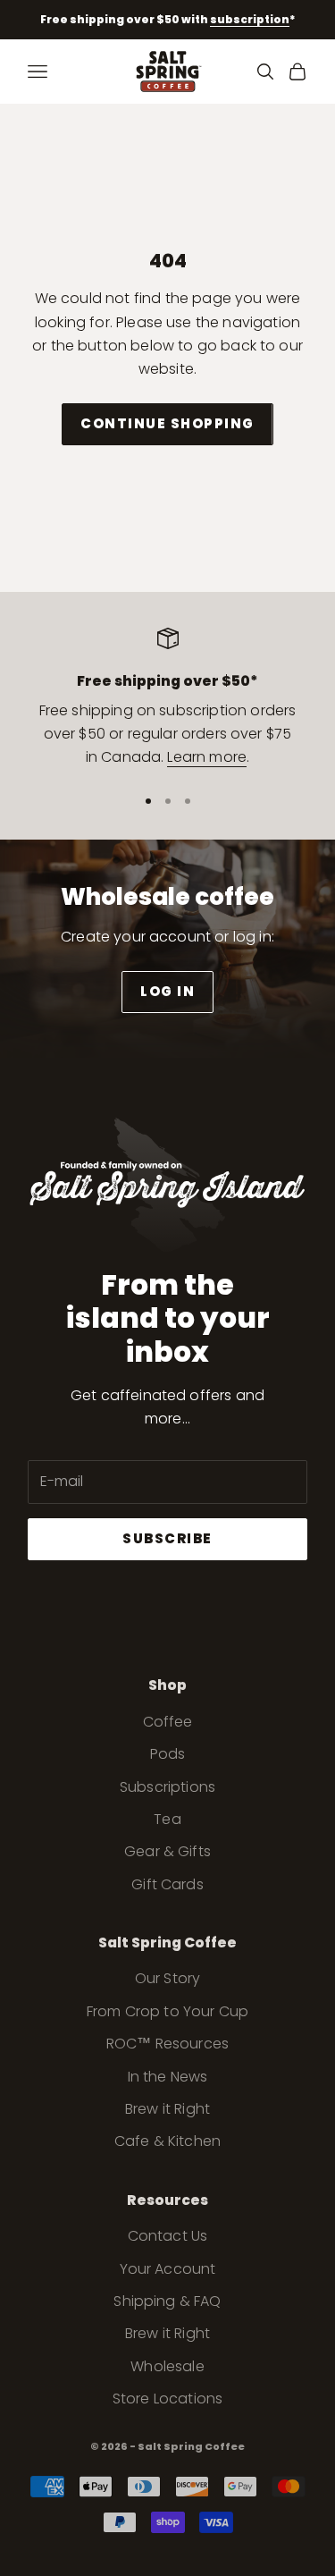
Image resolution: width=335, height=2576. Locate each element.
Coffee (168, 1722)
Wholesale (167, 2366)
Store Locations (167, 2399)
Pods (168, 1754)
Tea (167, 1819)
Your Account (168, 2269)
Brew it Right (167, 2109)
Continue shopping (167, 423)
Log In (167, 991)
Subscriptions (167, 1787)
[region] (167, 699)
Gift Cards (167, 1884)
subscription (250, 19)
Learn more (207, 757)
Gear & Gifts (167, 1851)
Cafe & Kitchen (167, 2141)
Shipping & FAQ (167, 2301)
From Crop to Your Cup (167, 2011)
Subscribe (167, 1538)
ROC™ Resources (167, 2044)
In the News (168, 2077)
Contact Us (168, 2236)
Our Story (167, 1978)
